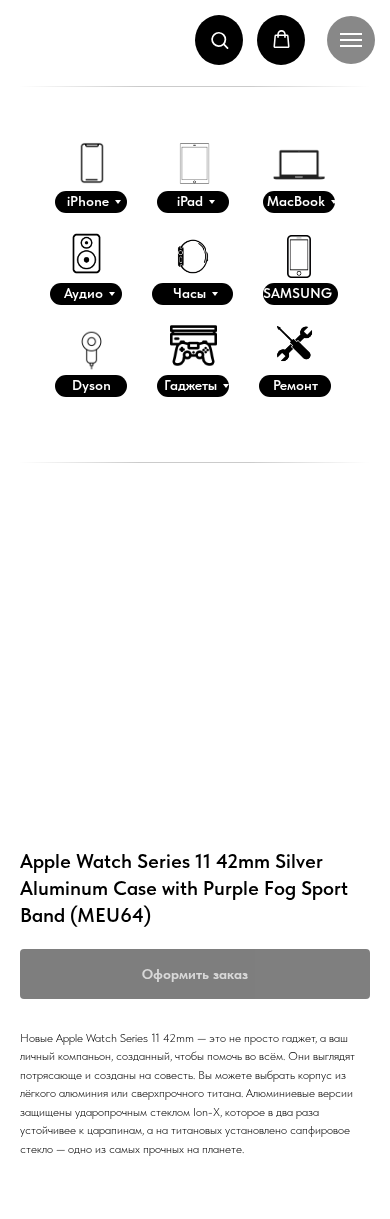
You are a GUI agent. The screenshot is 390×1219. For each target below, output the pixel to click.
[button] (219, 39)
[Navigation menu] (351, 40)
